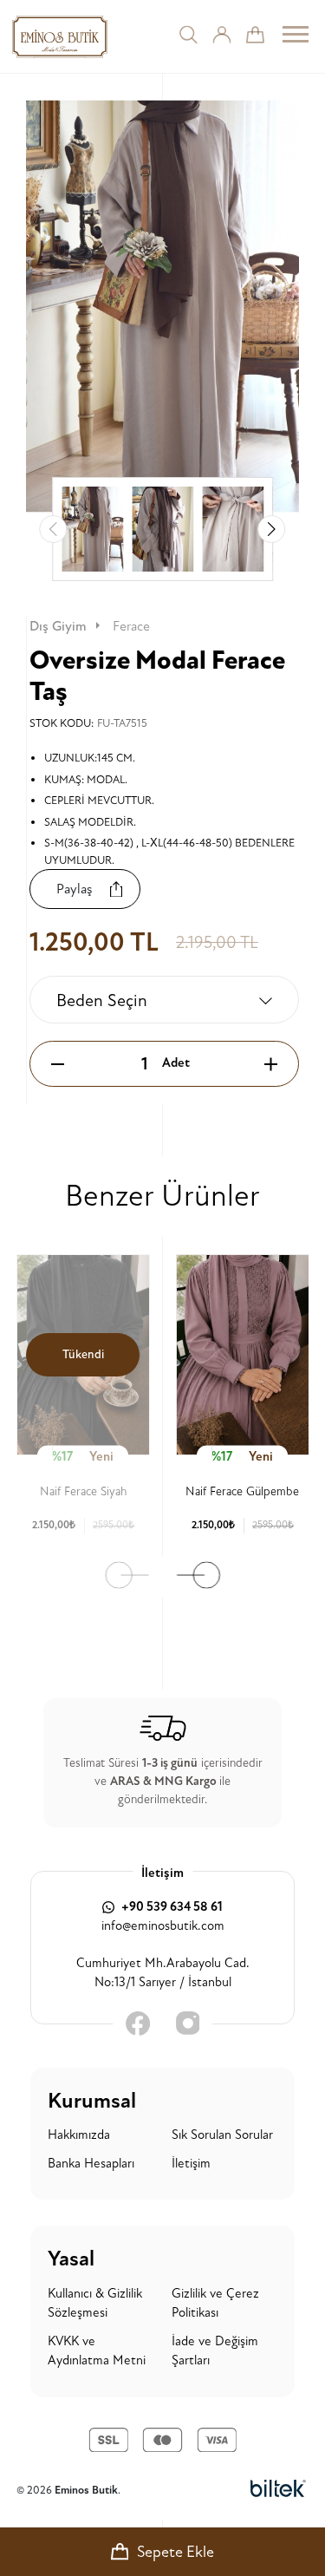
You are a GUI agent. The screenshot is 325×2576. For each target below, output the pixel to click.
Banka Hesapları (91, 2164)
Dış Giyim (58, 626)
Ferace (131, 626)
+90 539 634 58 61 (171, 1907)
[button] (271, 529)
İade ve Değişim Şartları (215, 2351)
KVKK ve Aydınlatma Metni (97, 2351)
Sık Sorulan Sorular (222, 2135)
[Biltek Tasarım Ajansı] (278, 2490)
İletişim (191, 2164)
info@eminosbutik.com (163, 1926)
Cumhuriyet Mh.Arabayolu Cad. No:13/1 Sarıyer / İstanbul (163, 1973)
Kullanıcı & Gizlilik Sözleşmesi (95, 2304)
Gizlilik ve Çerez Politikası (215, 2304)
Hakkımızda (79, 2135)
